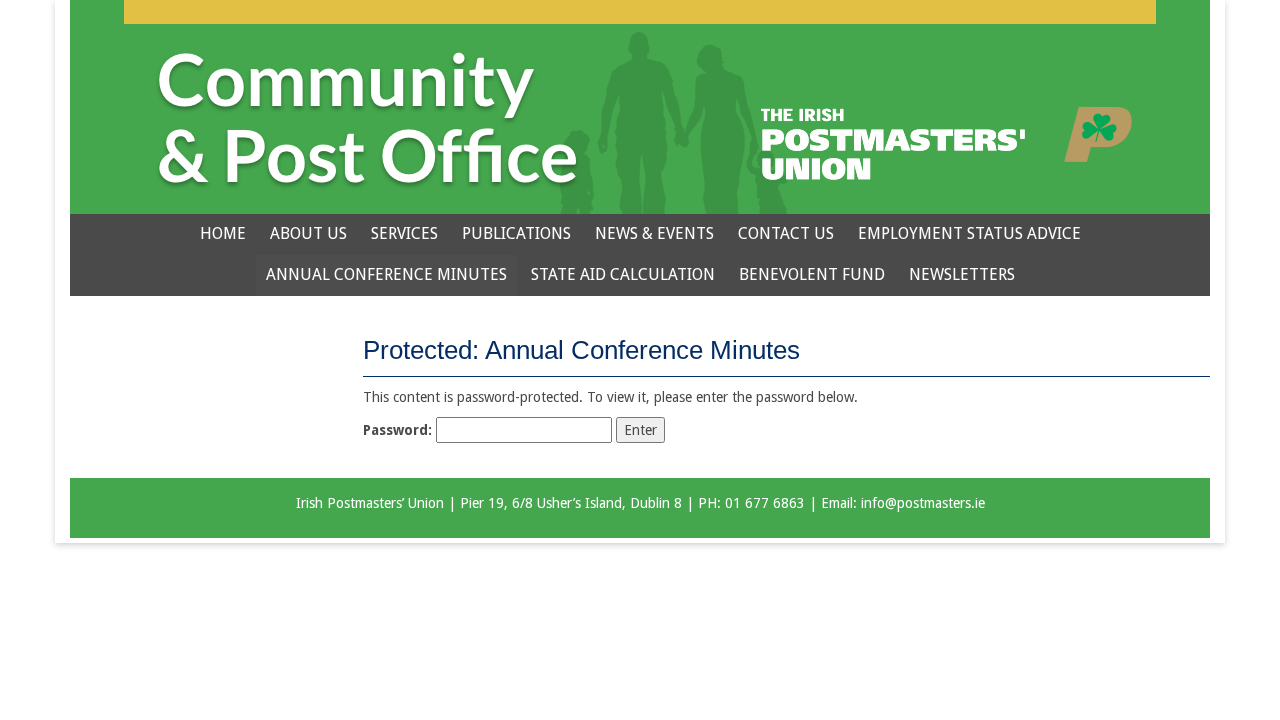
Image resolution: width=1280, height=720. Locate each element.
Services (404, 233)
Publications (516, 233)
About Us (308, 233)
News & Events (654, 233)
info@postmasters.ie (923, 503)
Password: (399, 430)
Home (223, 233)
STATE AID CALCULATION (623, 274)
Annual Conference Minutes (386, 274)
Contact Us (786, 233)
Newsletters (962, 274)
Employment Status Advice (969, 233)
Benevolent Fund (812, 274)
